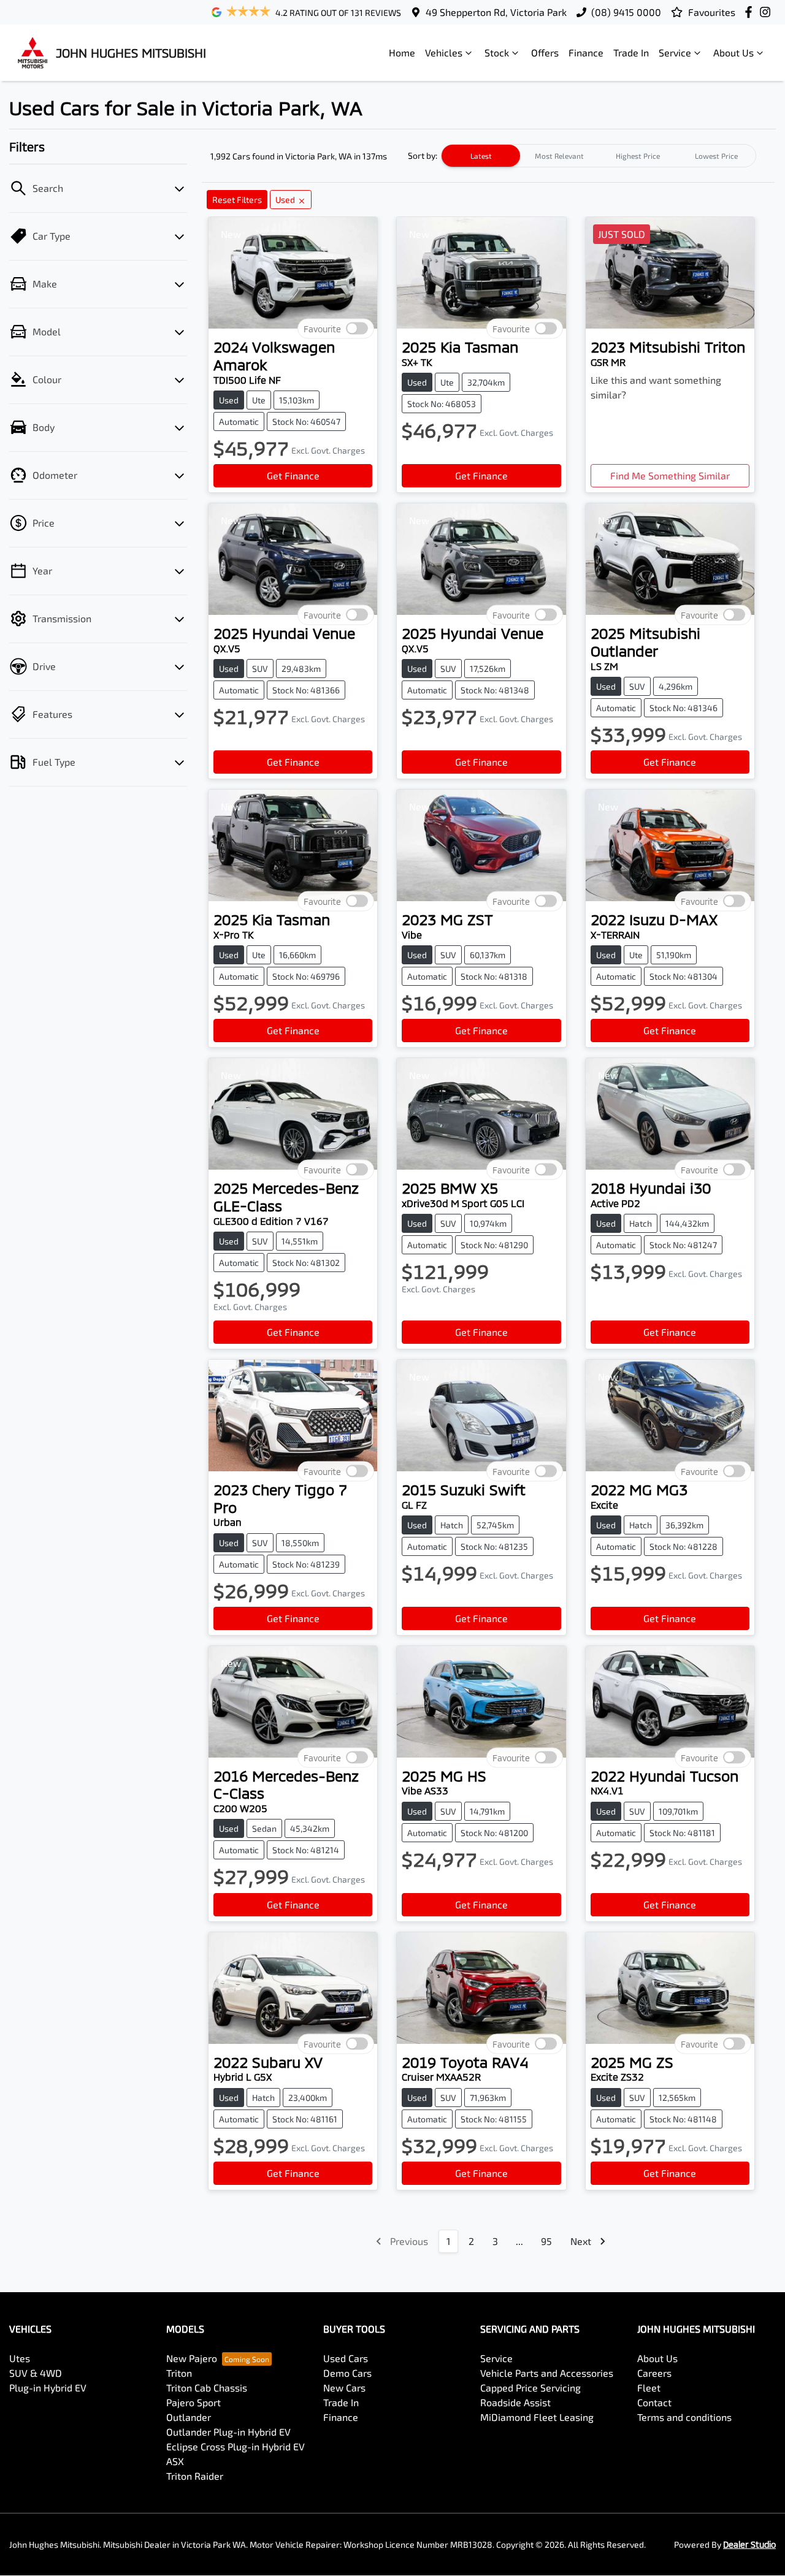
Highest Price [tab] (638, 156)
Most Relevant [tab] (559, 156)
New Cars (344, 2387)
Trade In (631, 52)
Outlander (189, 2417)
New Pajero (192, 2358)
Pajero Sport (193, 2402)
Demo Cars (347, 2373)
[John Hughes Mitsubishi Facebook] (751, 12)
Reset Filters (237, 200)
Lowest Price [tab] (716, 156)
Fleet (649, 2387)
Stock (497, 52)
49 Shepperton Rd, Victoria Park (496, 12)
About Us (733, 52)
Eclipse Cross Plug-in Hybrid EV (235, 2446)
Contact (654, 2402)
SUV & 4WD (36, 2373)
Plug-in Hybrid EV (48, 2387)
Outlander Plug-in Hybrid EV (228, 2432)
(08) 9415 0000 (626, 12)
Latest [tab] (481, 156)
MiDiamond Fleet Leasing (537, 2417)
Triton (179, 2373)
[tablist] (599, 156)
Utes (20, 2358)
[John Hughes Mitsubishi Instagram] (768, 12)
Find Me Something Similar (670, 475)
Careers (654, 2373)
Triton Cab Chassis (207, 2387)
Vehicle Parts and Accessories (547, 2373)
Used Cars (346, 2358)
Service (675, 52)
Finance (586, 52)
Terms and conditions (684, 2417)
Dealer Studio (749, 2544)
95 (546, 2241)
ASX (175, 2461)
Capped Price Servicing (530, 2387)
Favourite (322, 329)
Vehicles (444, 52)
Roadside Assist (515, 2402)
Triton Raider (195, 2476)
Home (402, 52)
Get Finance (293, 475)
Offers (545, 52)
